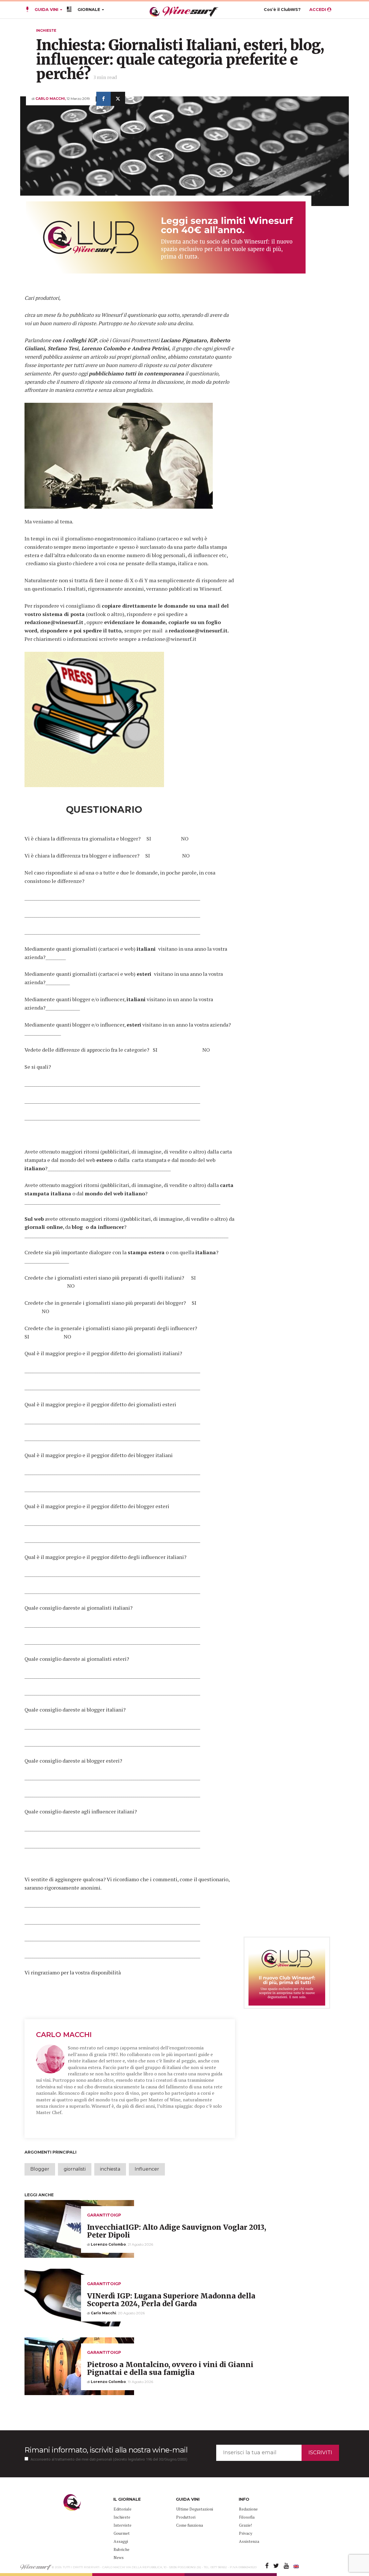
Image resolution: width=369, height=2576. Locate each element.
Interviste (123, 2525)
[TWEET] (118, 99)
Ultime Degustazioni (195, 2509)
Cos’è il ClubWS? (282, 10)
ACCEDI (318, 10)
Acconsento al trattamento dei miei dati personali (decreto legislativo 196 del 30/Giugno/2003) (109, 2459)
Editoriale (123, 2509)
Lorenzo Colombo (108, 2244)
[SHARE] (103, 99)
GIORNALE (89, 10)
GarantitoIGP (104, 2215)
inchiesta (110, 2169)
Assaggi (121, 2541)
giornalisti (75, 2169)
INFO (244, 2499)
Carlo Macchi (64, 2035)
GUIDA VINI (46, 10)
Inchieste (46, 30)
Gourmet (122, 2533)
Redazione (248, 2509)
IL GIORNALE (127, 2499)
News (119, 2557)
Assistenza (249, 2541)
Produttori (186, 2517)
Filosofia (247, 2517)
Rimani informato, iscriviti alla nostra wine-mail (106, 2450)
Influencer (147, 2169)
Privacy (246, 2533)
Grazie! (245, 2525)
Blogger (40, 2169)
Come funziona (190, 2525)
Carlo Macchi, (51, 99)
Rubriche (122, 2549)
